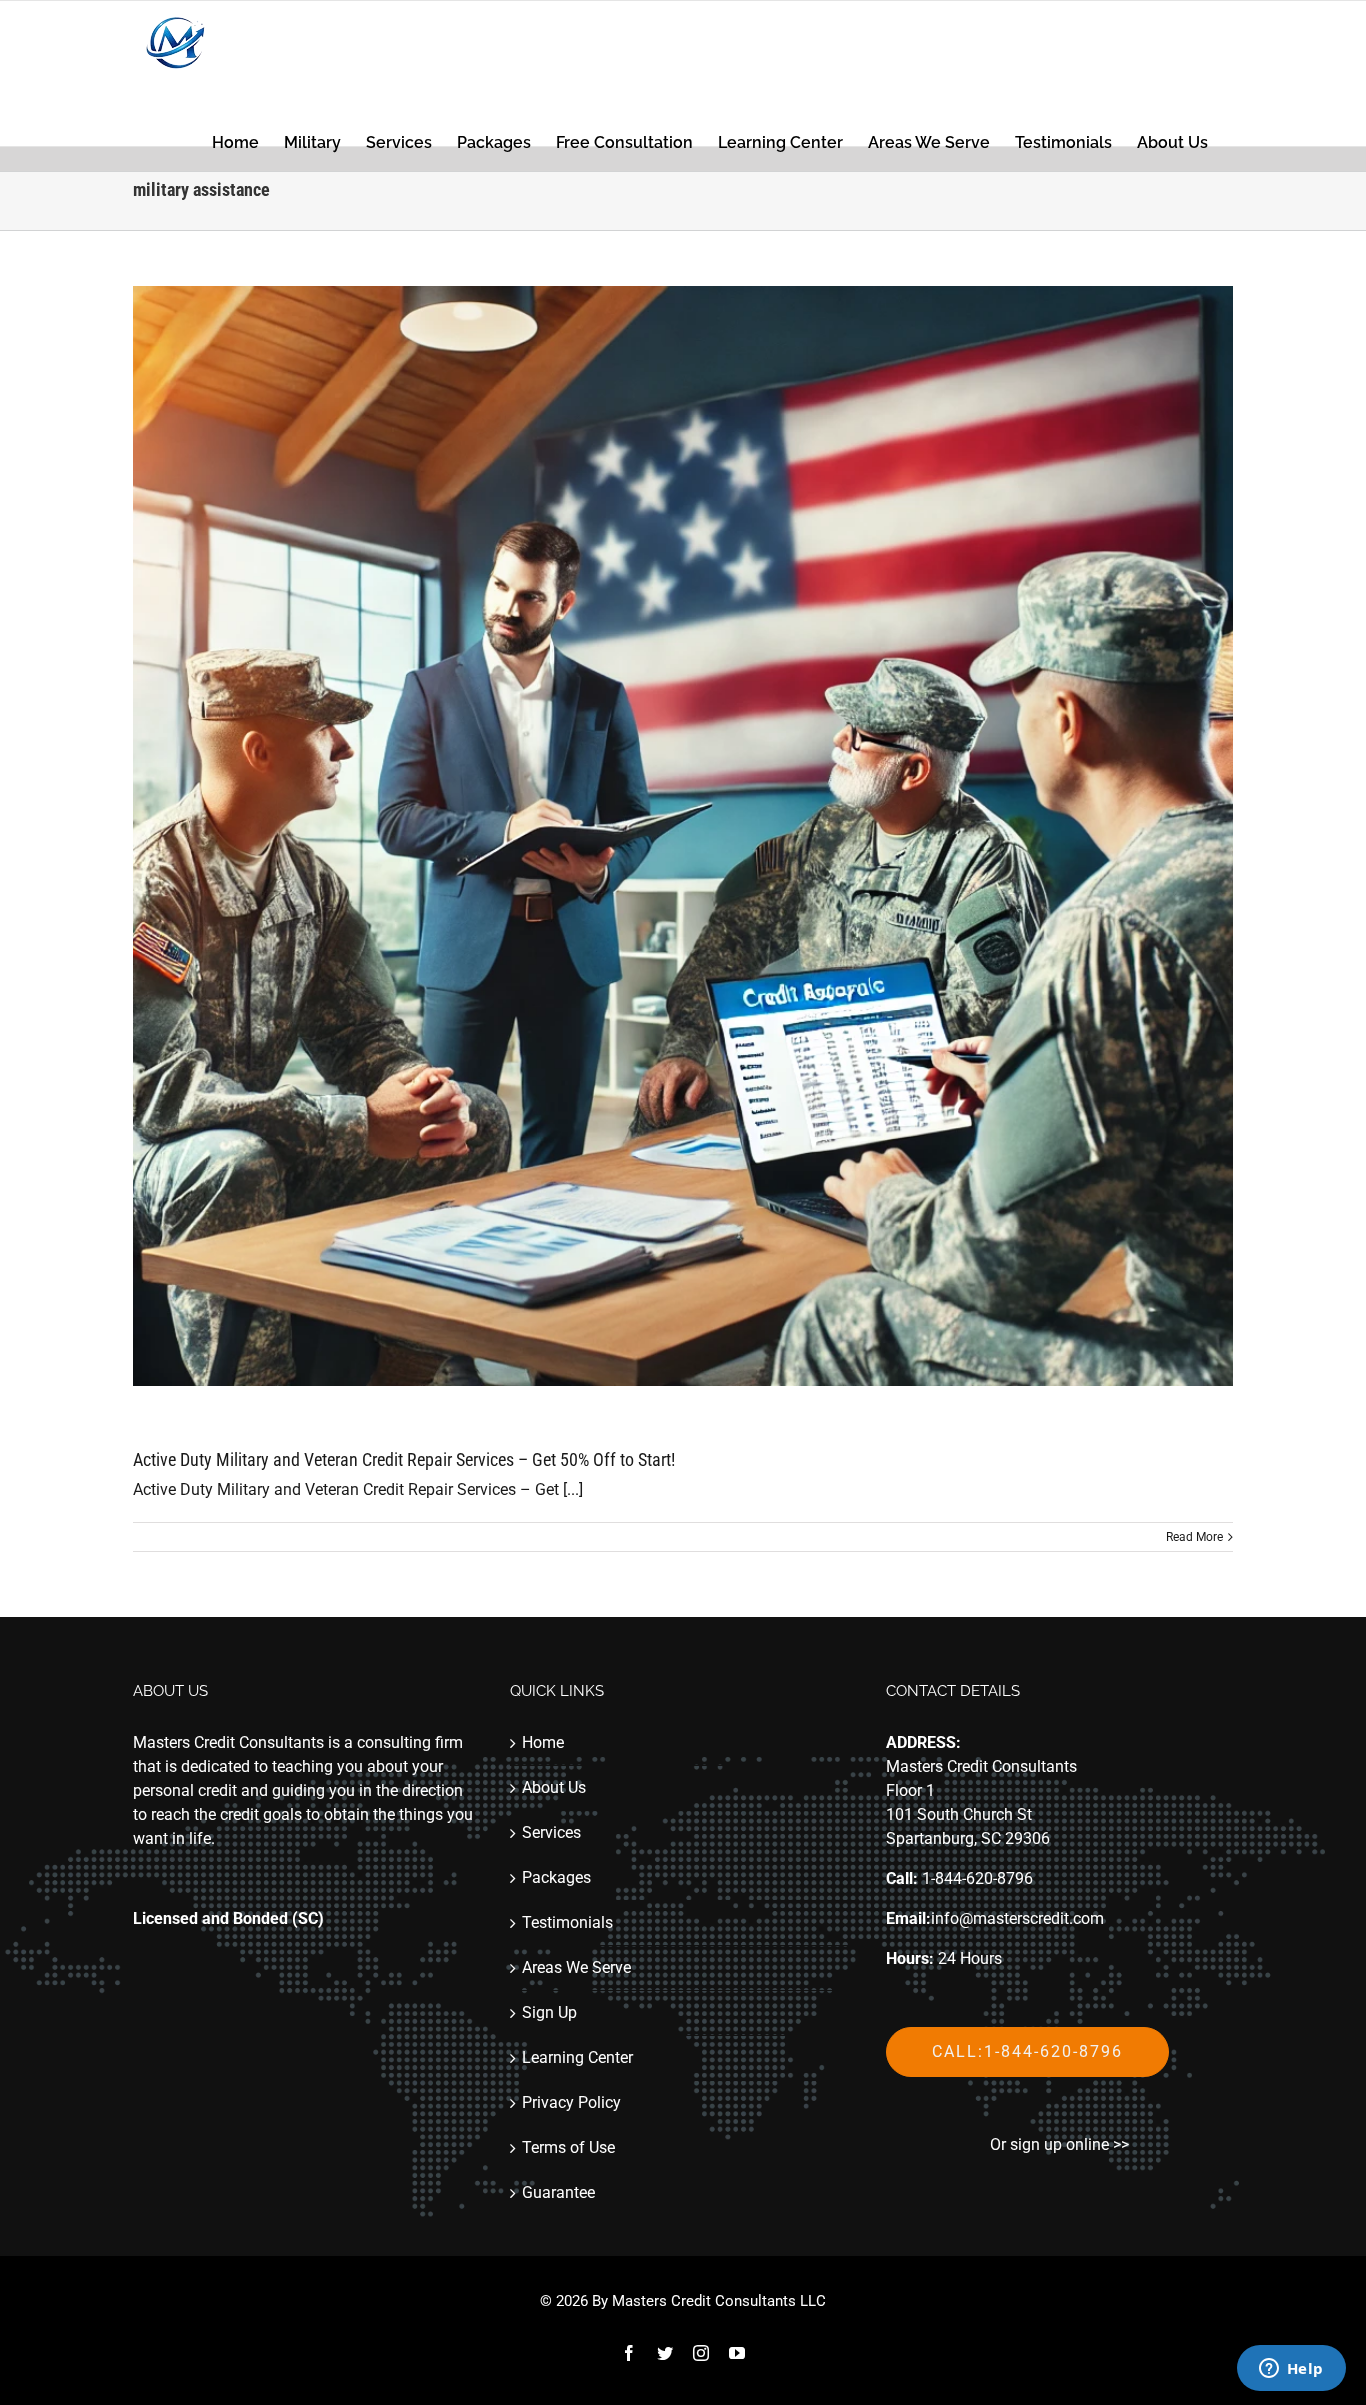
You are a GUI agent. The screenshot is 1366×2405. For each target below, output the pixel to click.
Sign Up (549, 2012)
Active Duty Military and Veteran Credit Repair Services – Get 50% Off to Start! (404, 1459)
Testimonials (567, 1922)
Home (543, 1742)
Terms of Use (568, 2147)
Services (551, 1832)
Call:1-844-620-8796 (1027, 2051)
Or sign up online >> (1059, 2144)
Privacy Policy (571, 2102)
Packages (556, 1877)
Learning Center (577, 2057)
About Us (554, 1787)
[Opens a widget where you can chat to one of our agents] (1291, 2370)
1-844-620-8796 (977, 1878)
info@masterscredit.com (1017, 1918)
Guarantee (558, 2192)
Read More (1194, 1537)
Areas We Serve (576, 1967)
